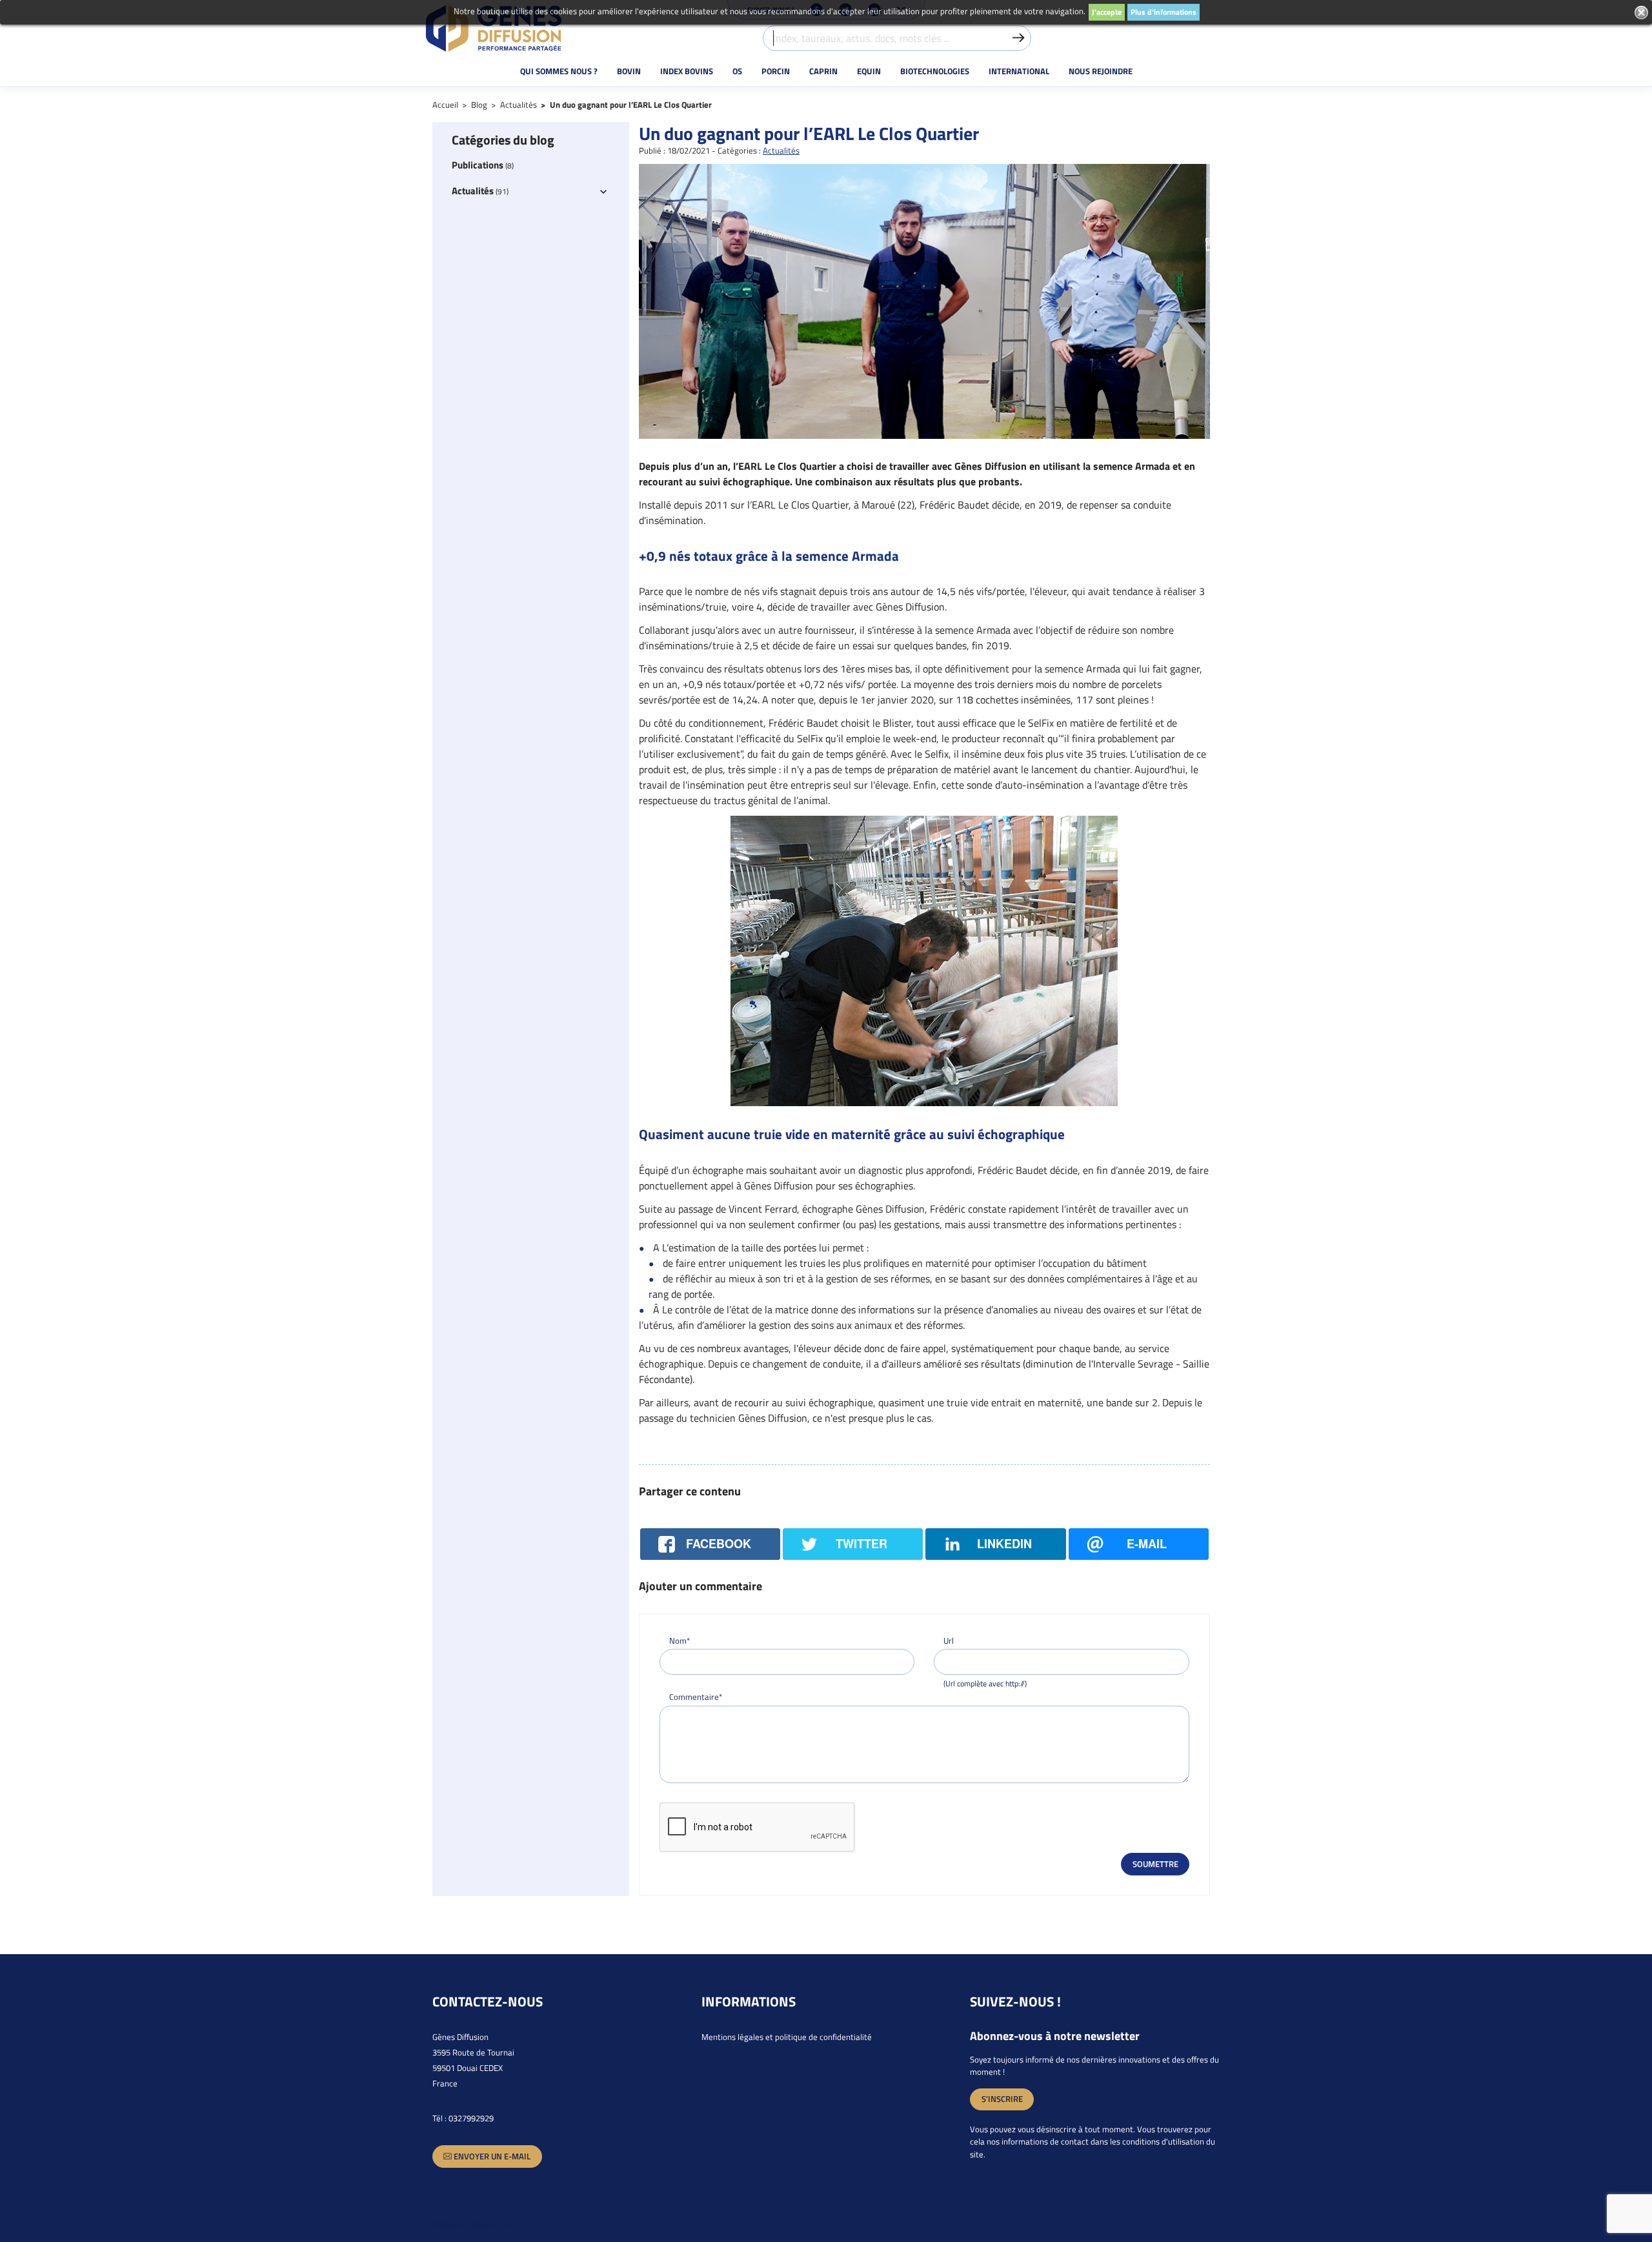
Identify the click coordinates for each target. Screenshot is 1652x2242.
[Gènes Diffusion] (494, 28)
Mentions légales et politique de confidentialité (787, 2037)
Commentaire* (696, 1697)
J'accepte (1107, 12)
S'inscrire (1002, 2099)
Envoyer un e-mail (491, 2156)
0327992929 (471, 2118)
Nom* (680, 1641)
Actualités (781, 150)
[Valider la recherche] (1018, 38)
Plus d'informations (1163, 12)
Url (949, 1641)
